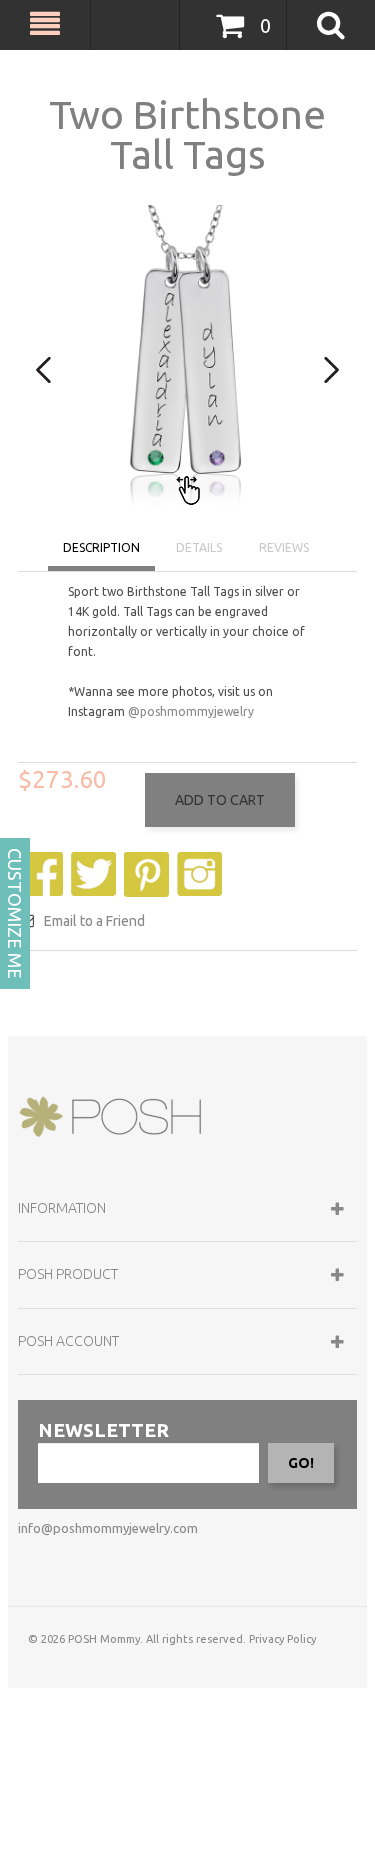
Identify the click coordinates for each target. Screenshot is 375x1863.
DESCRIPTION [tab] (101, 547)
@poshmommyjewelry (191, 711)
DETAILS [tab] (199, 547)
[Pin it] (149, 861)
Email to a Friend (94, 921)
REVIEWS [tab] (284, 547)
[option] (187, 356)
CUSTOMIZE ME (15, 913)
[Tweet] (96, 861)
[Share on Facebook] (43, 861)
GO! (301, 1463)
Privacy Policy (282, 1639)
